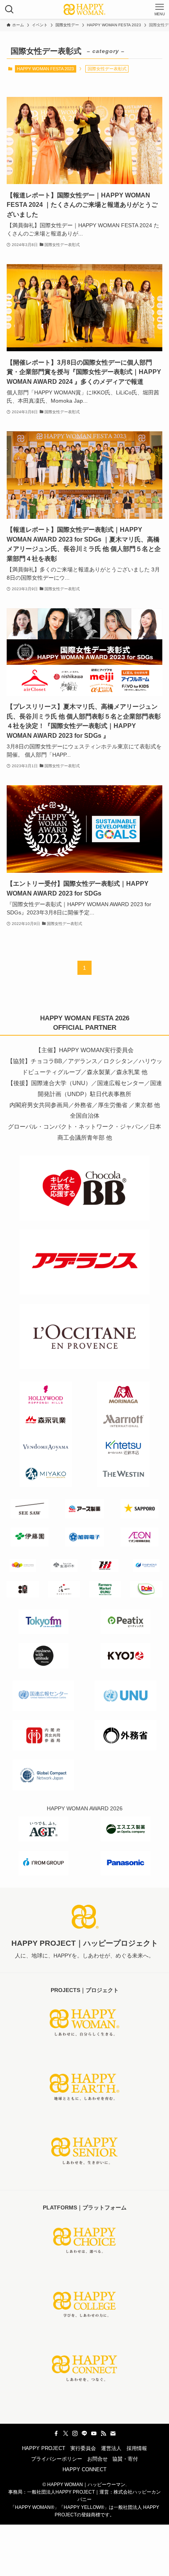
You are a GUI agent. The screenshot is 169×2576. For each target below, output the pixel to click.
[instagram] (75, 2434)
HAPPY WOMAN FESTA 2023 (45, 69)
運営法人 (111, 2448)
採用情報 (137, 2448)
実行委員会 (83, 2448)
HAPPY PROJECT (44, 2448)
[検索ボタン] (9, 9)
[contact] (113, 2434)
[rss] (103, 2434)
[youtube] (94, 2434)
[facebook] (56, 2434)
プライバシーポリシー (57, 2459)
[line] (84, 2434)
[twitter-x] (66, 2434)
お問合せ (97, 2459)
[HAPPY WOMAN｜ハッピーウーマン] (84, 9)
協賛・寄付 (125, 2459)
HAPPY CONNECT (84, 2469)
